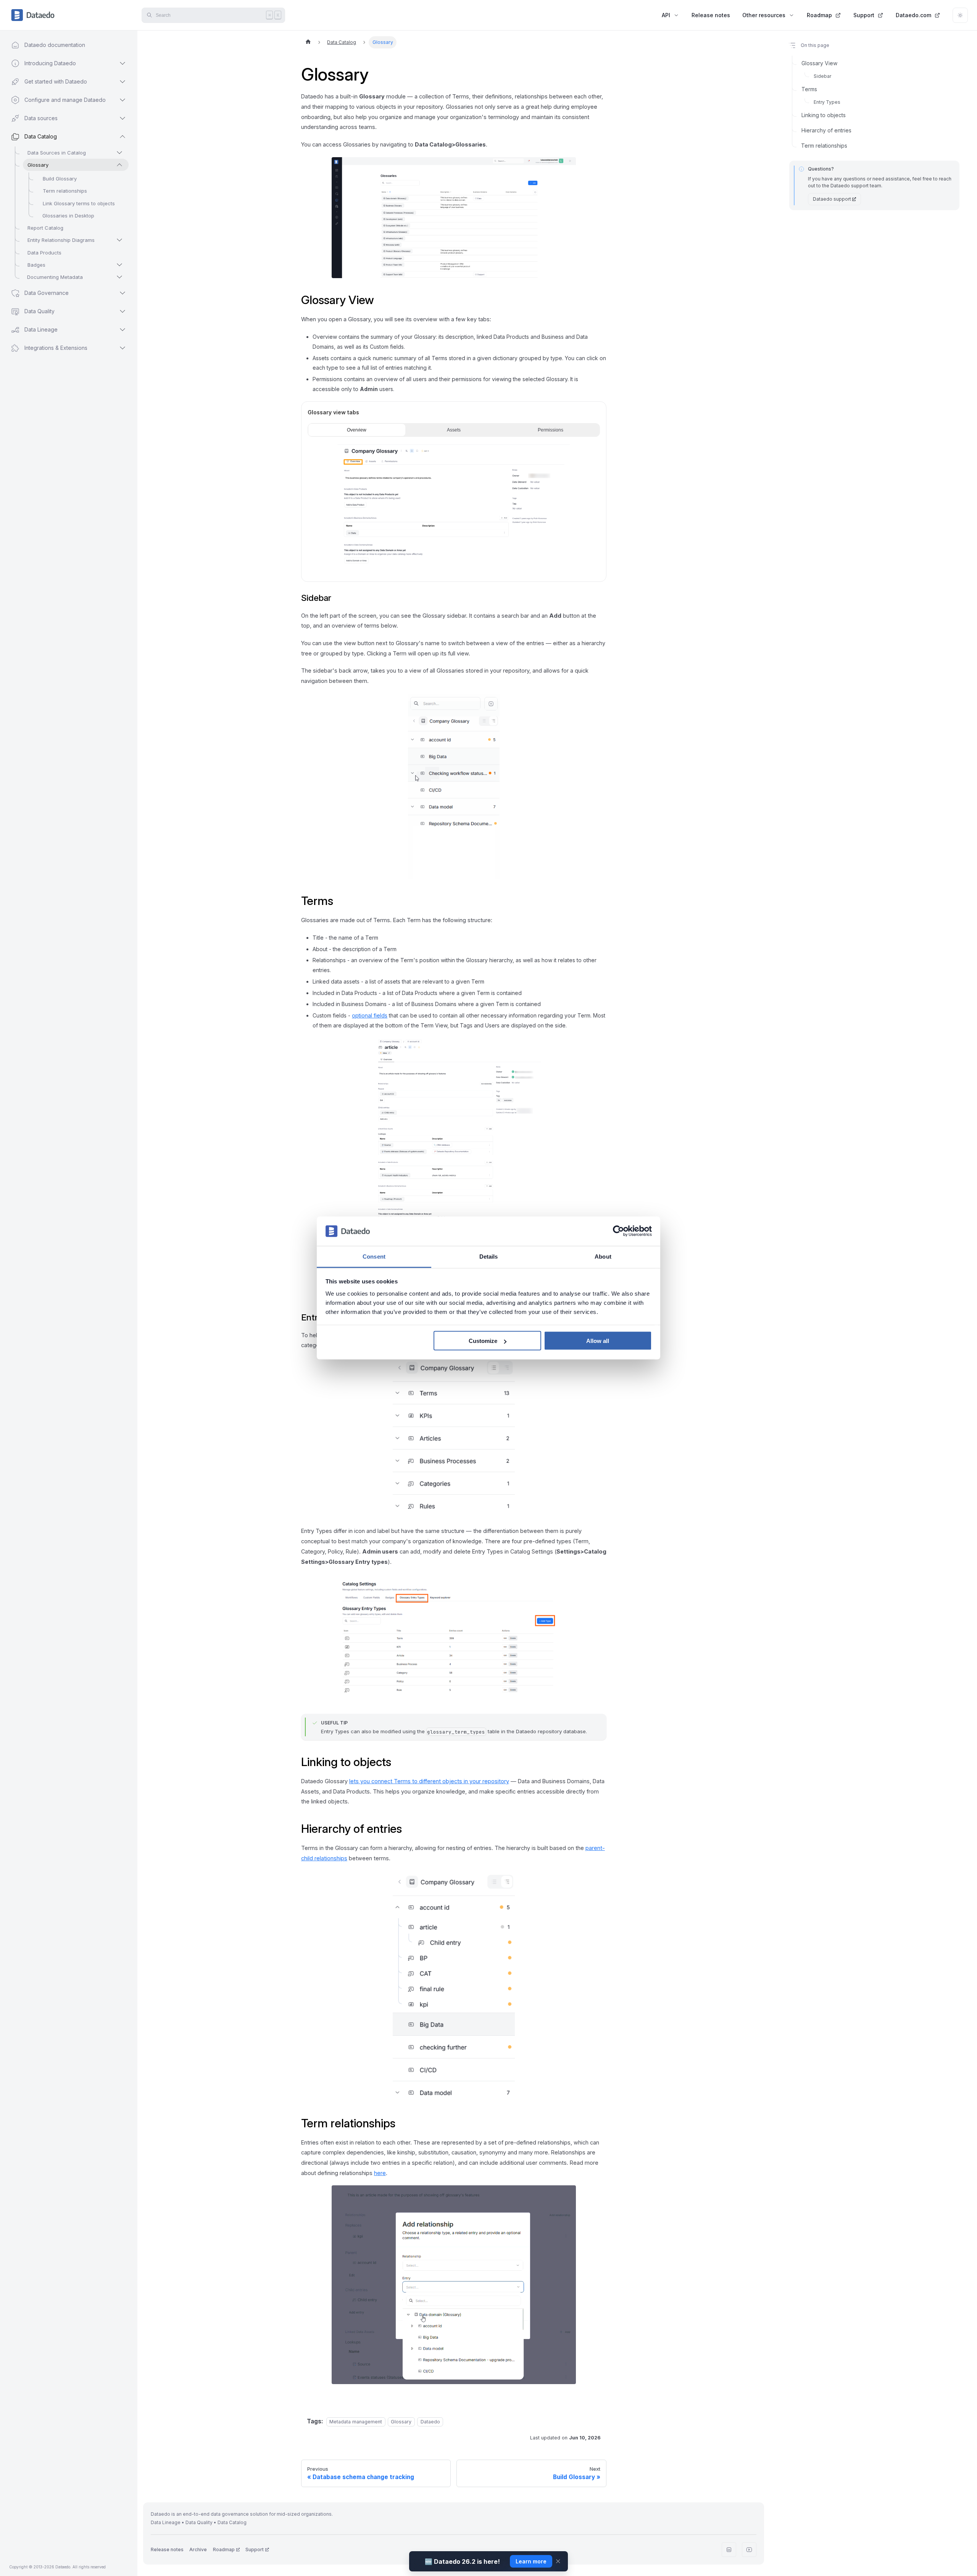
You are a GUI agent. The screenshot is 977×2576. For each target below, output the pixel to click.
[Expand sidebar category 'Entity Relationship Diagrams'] (119, 240)
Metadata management (356, 2422)
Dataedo (430, 2422)
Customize (483, 1341)
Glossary (401, 2422)
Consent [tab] (374, 1256)
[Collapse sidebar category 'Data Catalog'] (123, 137)
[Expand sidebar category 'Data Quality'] (123, 311)
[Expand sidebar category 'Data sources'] (123, 118)
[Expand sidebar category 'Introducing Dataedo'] (123, 63)
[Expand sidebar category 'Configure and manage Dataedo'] (123, 100)
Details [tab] (489, 1256)
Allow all (598, 1341)
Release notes (711, 15)
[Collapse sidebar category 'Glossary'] (119, 165)
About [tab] (603, 1256)
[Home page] (308, 42)
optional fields (370, 1015)
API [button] (666, 15)
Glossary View (819, 63)
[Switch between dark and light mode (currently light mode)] (960, 15)
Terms (809, 89)
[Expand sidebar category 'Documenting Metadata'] (119, 277)
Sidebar (822, 76)
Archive (198, 2549)
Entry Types (827, 102)
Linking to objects (824, 115)
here (380, 2173)
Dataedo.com (913, 15)
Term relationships (824, 146)
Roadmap (819, 15)
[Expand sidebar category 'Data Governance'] (123, 293)
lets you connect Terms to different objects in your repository (429, 1781)
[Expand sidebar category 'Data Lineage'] (123, 330)
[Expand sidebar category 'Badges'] (119, 265)
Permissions (551, 430)
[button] (61, 348)
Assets (454, 430)
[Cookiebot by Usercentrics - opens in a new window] (618, 1231)
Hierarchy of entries (826, 130)
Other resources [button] (764, 15)
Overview (357, 430)
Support (864, 15)
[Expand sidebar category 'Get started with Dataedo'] (123, 82)
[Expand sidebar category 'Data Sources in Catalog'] (119, 153)
